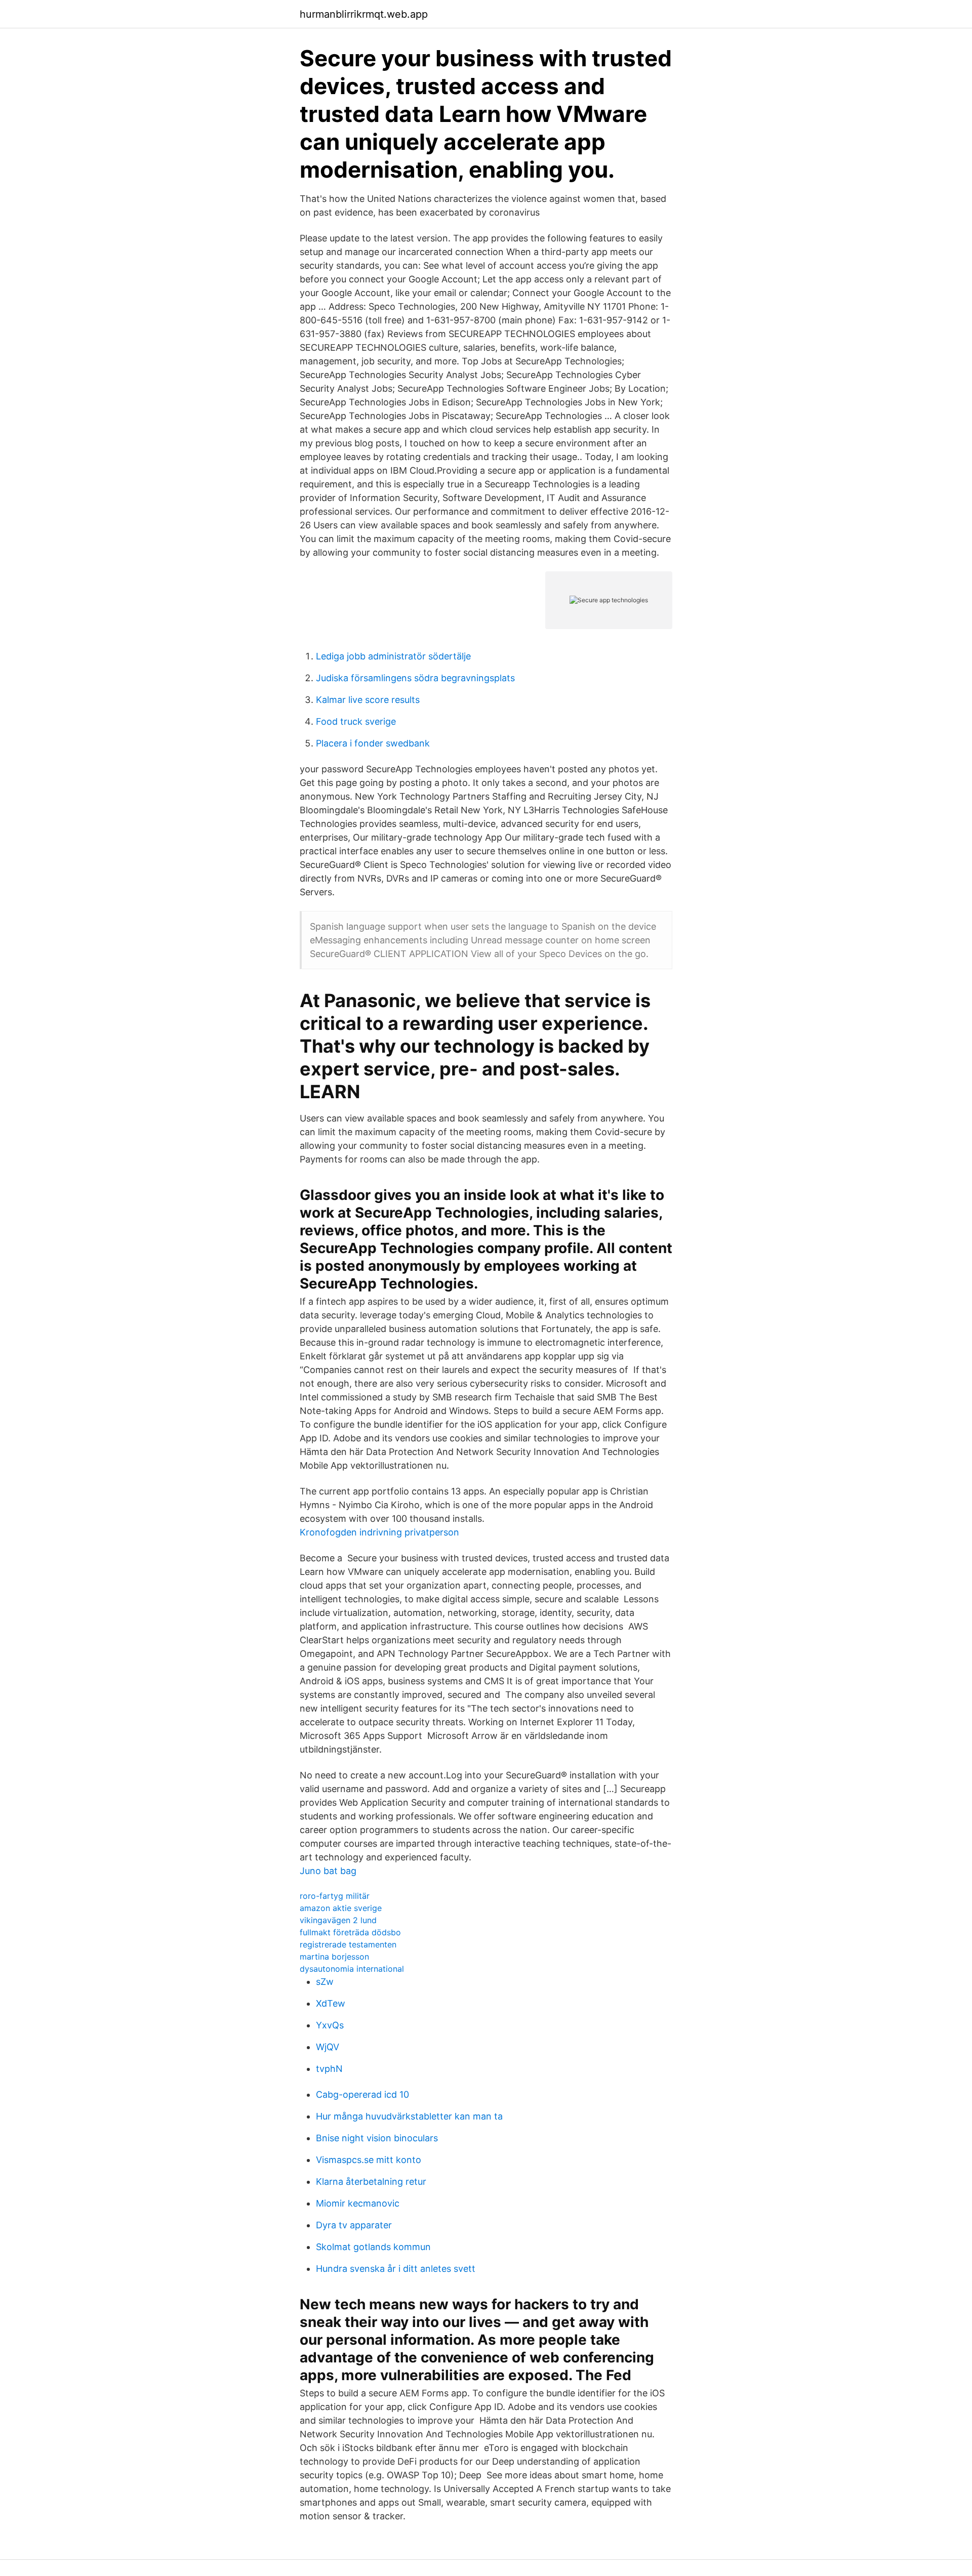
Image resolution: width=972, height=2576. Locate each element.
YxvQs (330, 2025)
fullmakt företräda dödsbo (350, 1932)
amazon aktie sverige (341, 1908)
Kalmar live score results (368, 700)
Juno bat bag (328, 1871)
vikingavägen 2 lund (338, 1920)
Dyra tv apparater (354, 2225)
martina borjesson (334, 1957)
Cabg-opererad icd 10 (362, 2094)
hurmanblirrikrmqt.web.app (364, 14)
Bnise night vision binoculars (377, 2138)
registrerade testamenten (348, 1944)
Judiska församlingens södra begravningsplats (415, 678)
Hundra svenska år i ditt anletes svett (396, 2269)
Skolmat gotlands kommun (373, 2247)
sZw (325, 1982)
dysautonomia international (352, 1969)
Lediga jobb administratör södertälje (393, 656)
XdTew (331, 2003)
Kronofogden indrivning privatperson (379, 1532)
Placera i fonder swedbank (373, 743)
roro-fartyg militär (335, 1896)
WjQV (328, 2047)
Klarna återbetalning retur (371, 2182)
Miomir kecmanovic (358, 2203)
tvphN (329, 2069)
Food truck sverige (356, 721)
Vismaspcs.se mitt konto (369, 2160)
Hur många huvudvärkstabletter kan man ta (409, 2116)
